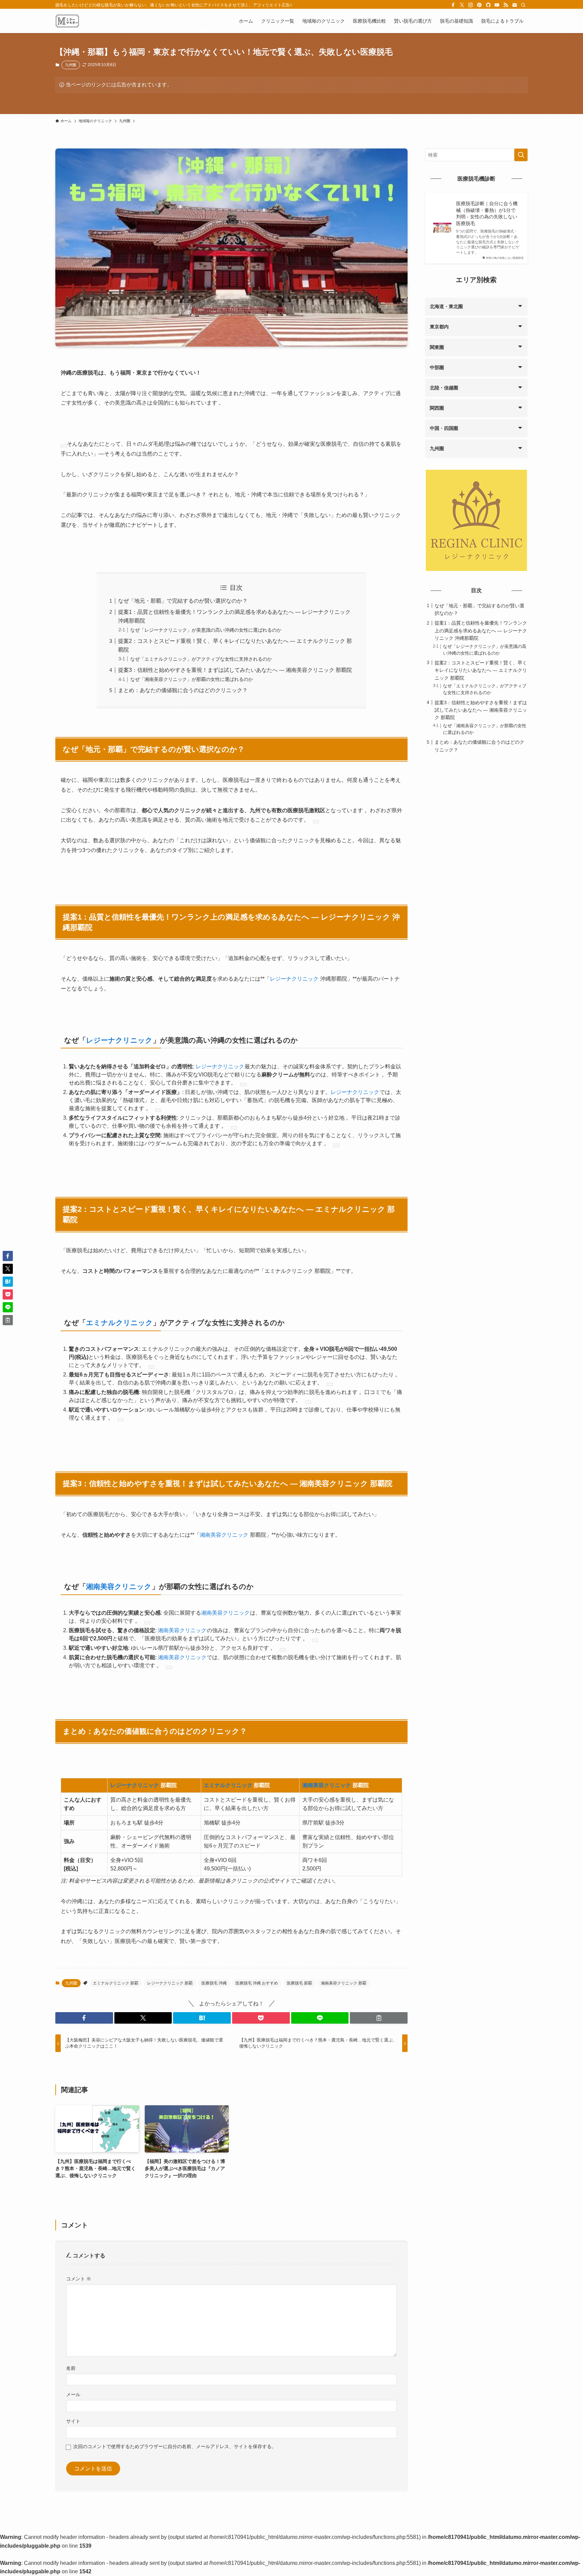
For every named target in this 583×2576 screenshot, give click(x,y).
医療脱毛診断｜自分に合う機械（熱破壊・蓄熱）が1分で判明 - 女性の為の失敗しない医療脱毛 (487, 213)
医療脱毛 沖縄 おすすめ (257, 1983)
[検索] (523, 5)
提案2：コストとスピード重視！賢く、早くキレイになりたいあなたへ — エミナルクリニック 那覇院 (481, 670)
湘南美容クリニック (224, 1535)
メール (73, 2394)
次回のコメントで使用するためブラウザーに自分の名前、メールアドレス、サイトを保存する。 (175, 2446)
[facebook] (453, 5)
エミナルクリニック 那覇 (116, 1983)
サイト (73, 2421)
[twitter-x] (462, 5)
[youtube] (497, 5)
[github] (488, 5)
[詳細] (64, 446)
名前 (71, 2368)
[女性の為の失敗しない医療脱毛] (67, 21)
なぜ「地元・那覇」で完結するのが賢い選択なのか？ (183, 601)
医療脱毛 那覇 (299, 1983)
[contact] (515, 5)
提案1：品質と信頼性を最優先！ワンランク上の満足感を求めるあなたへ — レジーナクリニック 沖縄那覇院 (481, 631)
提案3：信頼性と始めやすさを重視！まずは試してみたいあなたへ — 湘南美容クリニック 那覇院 (235, 670)
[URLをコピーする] (379, 2018)
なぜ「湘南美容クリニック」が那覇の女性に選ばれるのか (192, 679)
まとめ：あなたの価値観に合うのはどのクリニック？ (183, 690)
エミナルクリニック (119, 1323)
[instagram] (471, 5)
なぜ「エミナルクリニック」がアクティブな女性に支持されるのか (201, 659)
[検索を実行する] (521, 155)
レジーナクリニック (294, 979)
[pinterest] (479, 5)
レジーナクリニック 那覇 (170, 1983)
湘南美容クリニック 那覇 (344, 1983)
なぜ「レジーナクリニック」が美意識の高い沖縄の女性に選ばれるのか (206, 630)
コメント (79, 2279)
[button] (84, 2018)
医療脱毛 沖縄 (214, 1983)
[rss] (506, 5)
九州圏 (71, 65)
